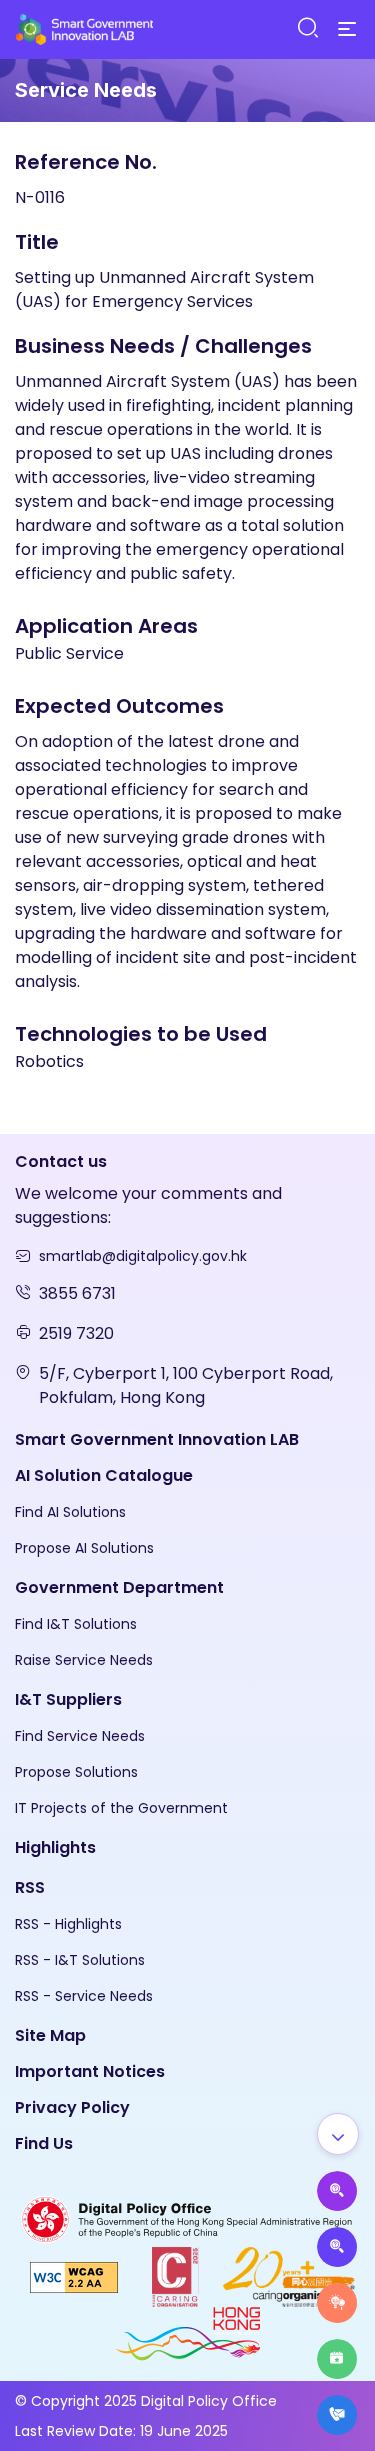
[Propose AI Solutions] (337, 2191)
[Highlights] (337, 2359)
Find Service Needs (80, 1736)
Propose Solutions (76, 1772)
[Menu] (347, 30)
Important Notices (90, 2071)
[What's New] (337, 2415)
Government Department (119, 1587)
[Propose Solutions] (337, 2247)
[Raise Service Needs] (337, 2303)
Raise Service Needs (84, 1660)
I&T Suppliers (68, 1699)
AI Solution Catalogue (104, 1475)
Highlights (55, 1847)
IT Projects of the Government (121, 1808)
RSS (30, 1887)
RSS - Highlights (68, 1924)
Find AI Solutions (70, 1512)
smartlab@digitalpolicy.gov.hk (143, 1256)
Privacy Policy (72, 2107)
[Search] (307, 28)
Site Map (50, 2035)
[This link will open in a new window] (187, 2218)
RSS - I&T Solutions (80, 1960)
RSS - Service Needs (84, 1996)
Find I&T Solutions (76, 1624)
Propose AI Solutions (84, 1548)
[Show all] (338, 2134)
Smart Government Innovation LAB (157, 1439)
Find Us (44, 2143)
